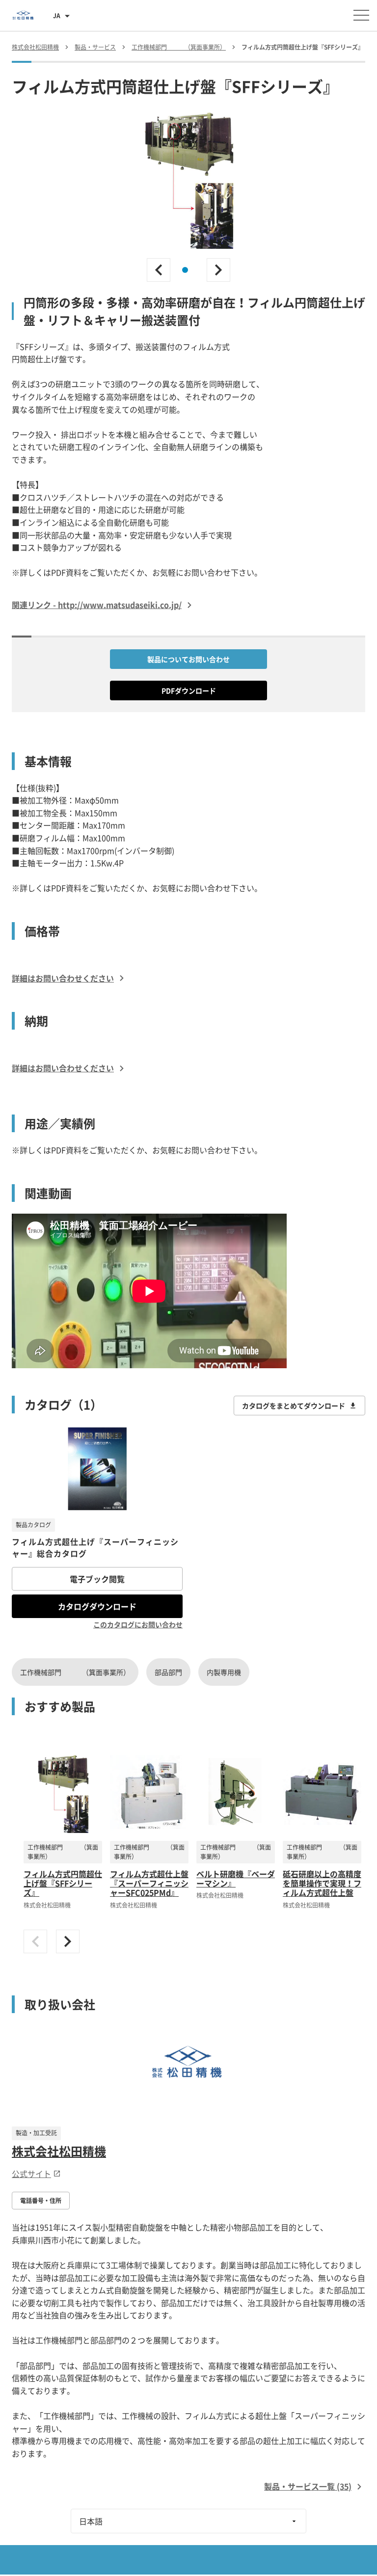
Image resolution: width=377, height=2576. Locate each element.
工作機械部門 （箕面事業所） (75, 1672)
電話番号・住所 (41, 2201)
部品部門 (168, 1672)
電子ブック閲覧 (97, 1579)
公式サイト (31, 2174)
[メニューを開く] (361, 15)
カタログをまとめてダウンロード (294, 1406)
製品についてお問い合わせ (188, 659)
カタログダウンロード (97, 1606)
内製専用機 (224, 1672)
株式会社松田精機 (59, 2151)
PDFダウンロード (189, 690)
